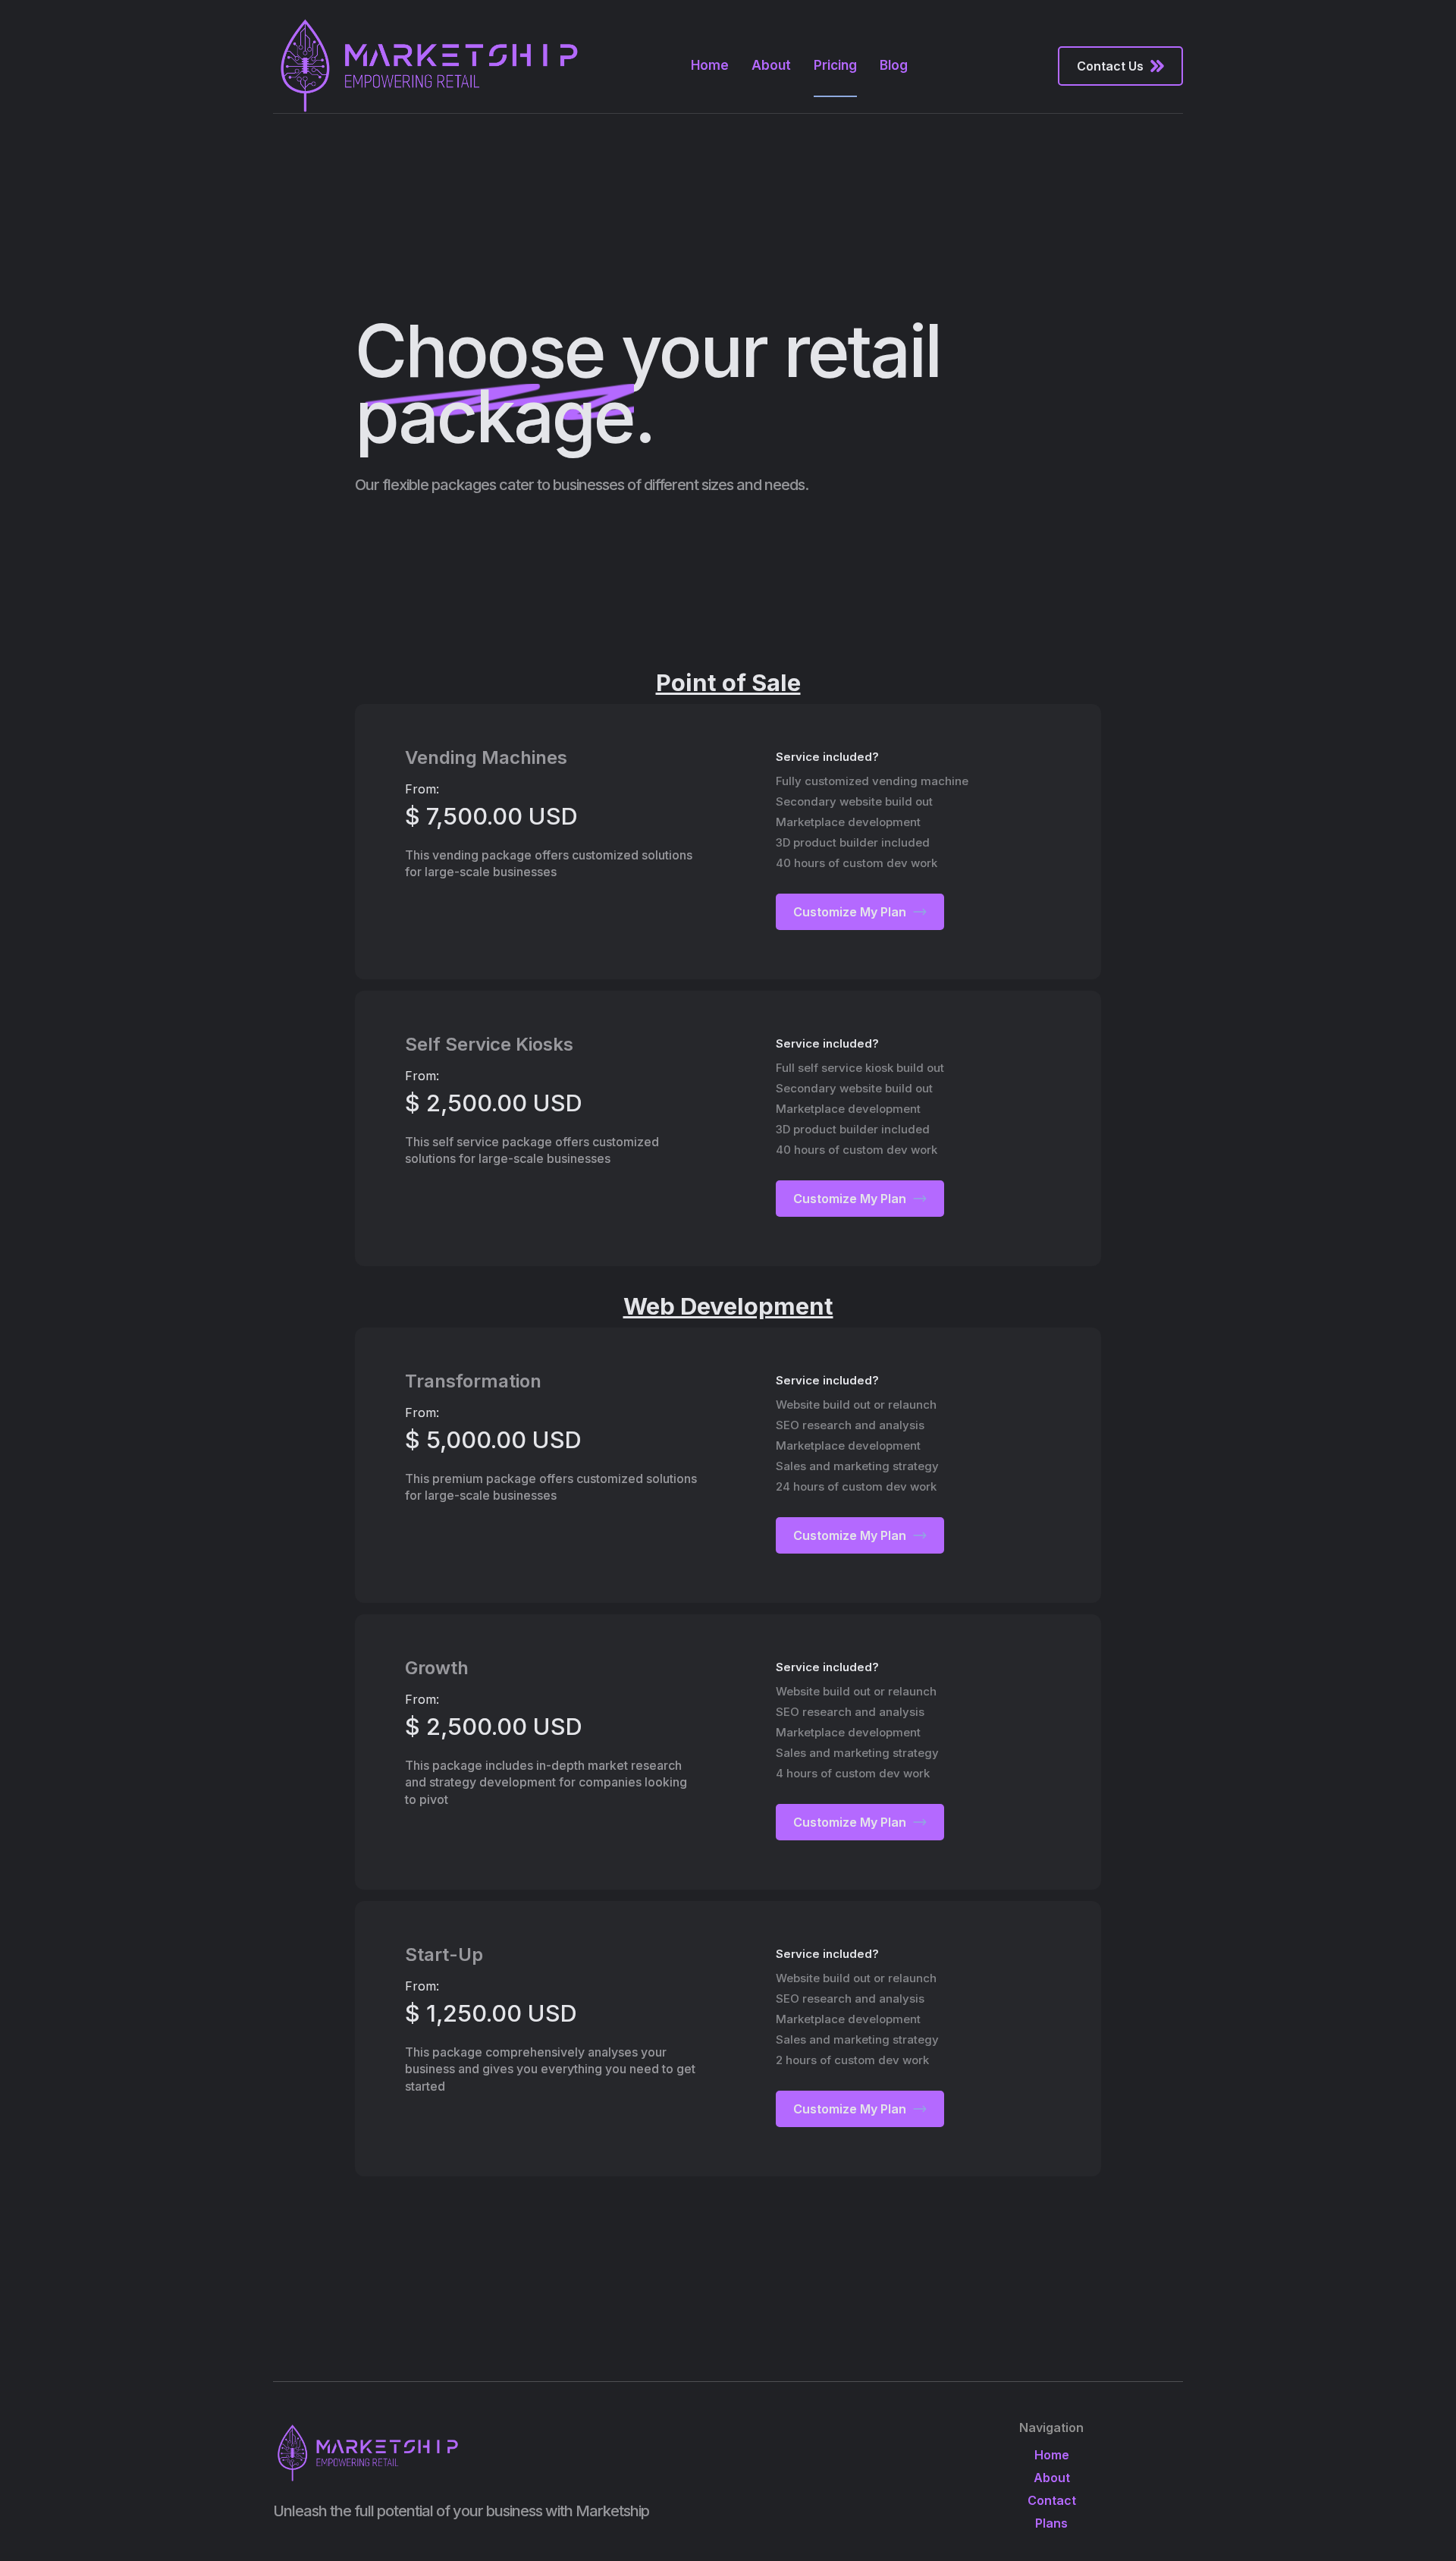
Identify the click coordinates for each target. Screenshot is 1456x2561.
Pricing (835, 65)
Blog (894, 65)
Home (710, 65)
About (771, 65)
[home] (430, 66)
